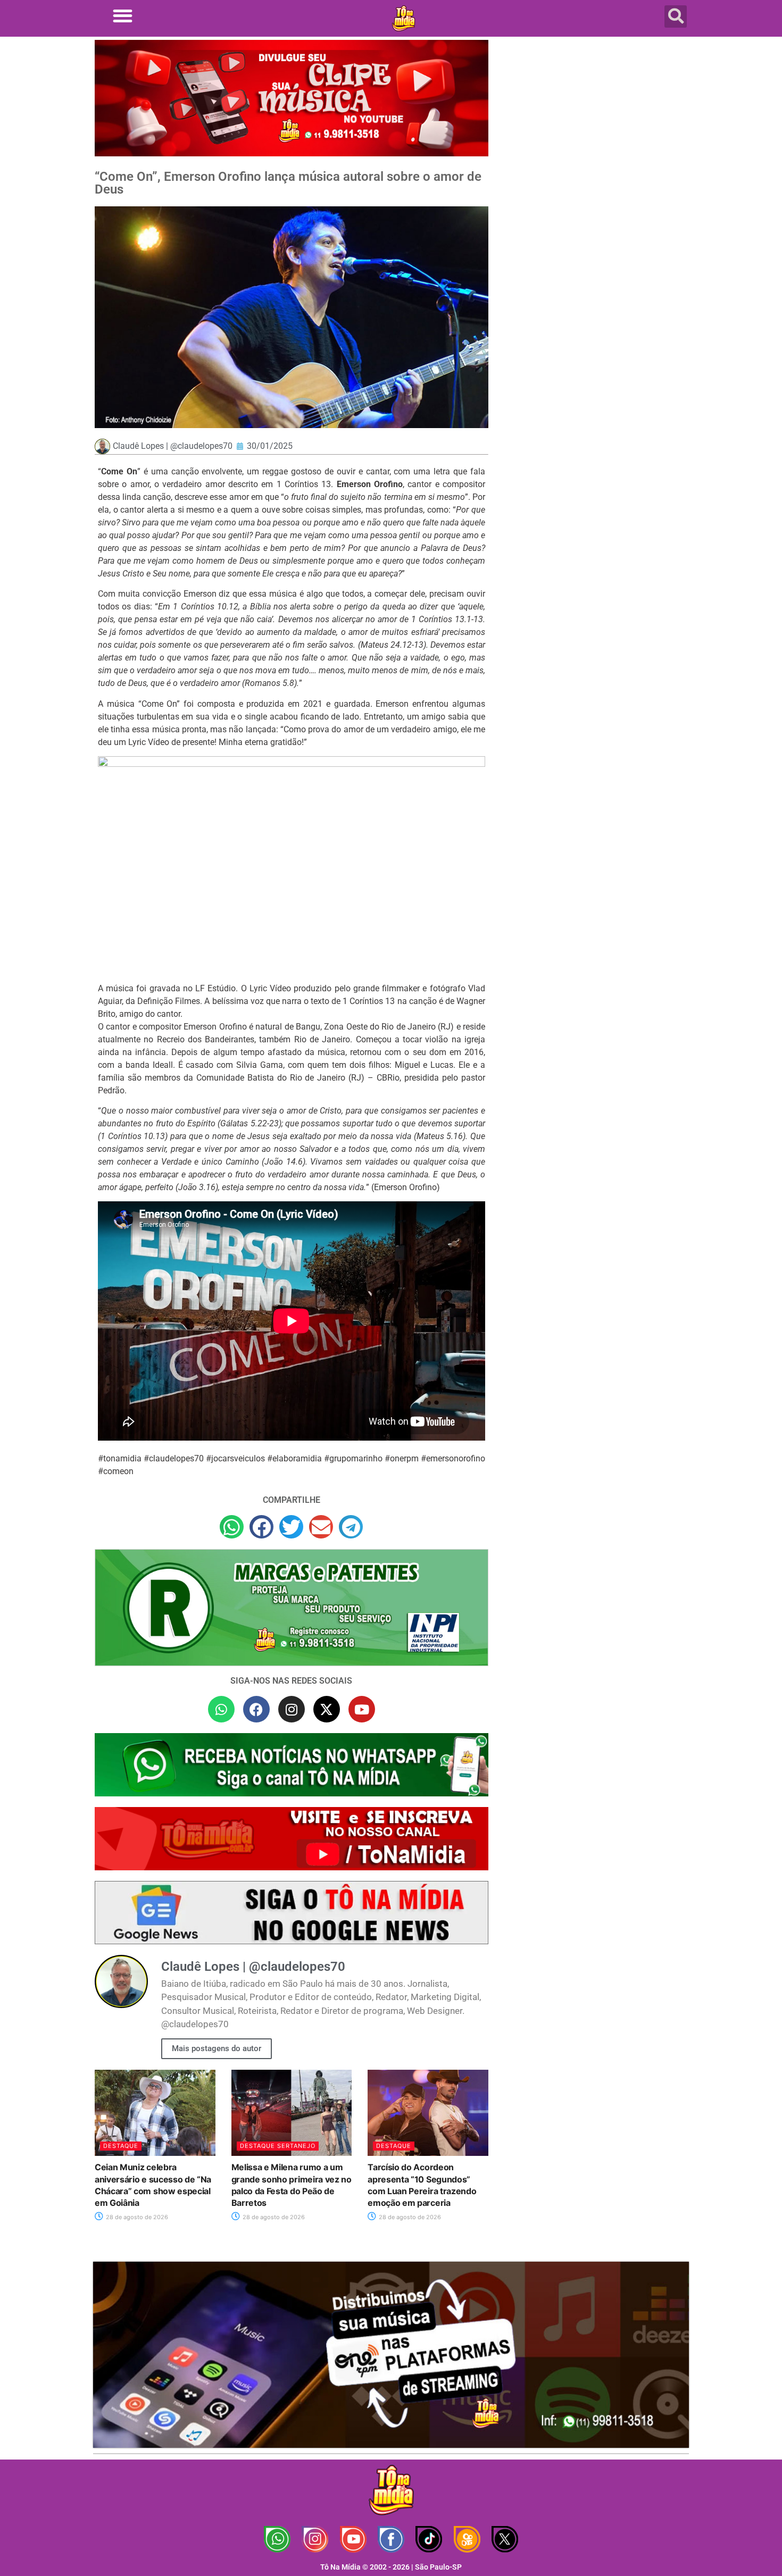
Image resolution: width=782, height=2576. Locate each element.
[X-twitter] (327, 1709)
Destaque (121, 2146)
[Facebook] (256, 1709)
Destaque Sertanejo (278, 2146)
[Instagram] (292, 1709)
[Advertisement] (595, 125)
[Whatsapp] (221, 1709)
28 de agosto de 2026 (136, 2217)
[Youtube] (362, 1709)
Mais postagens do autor (217, 2048)
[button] (123, 16)
